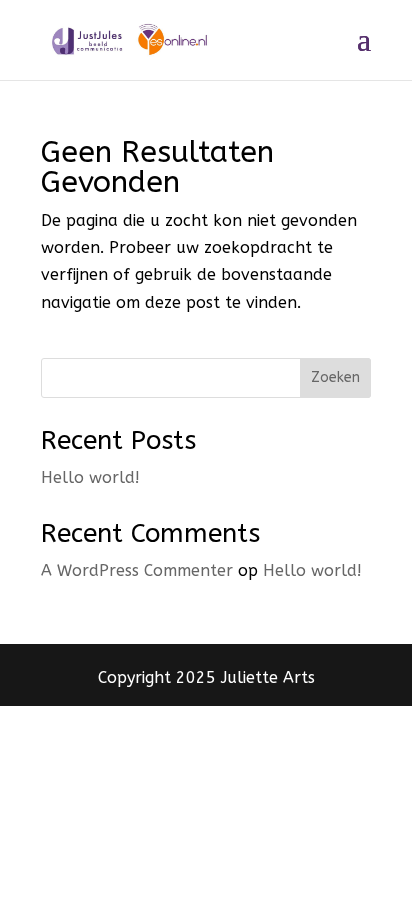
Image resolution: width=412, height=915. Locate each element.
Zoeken (335, 377)
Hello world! (90, 477)
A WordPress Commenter (137, 570)
